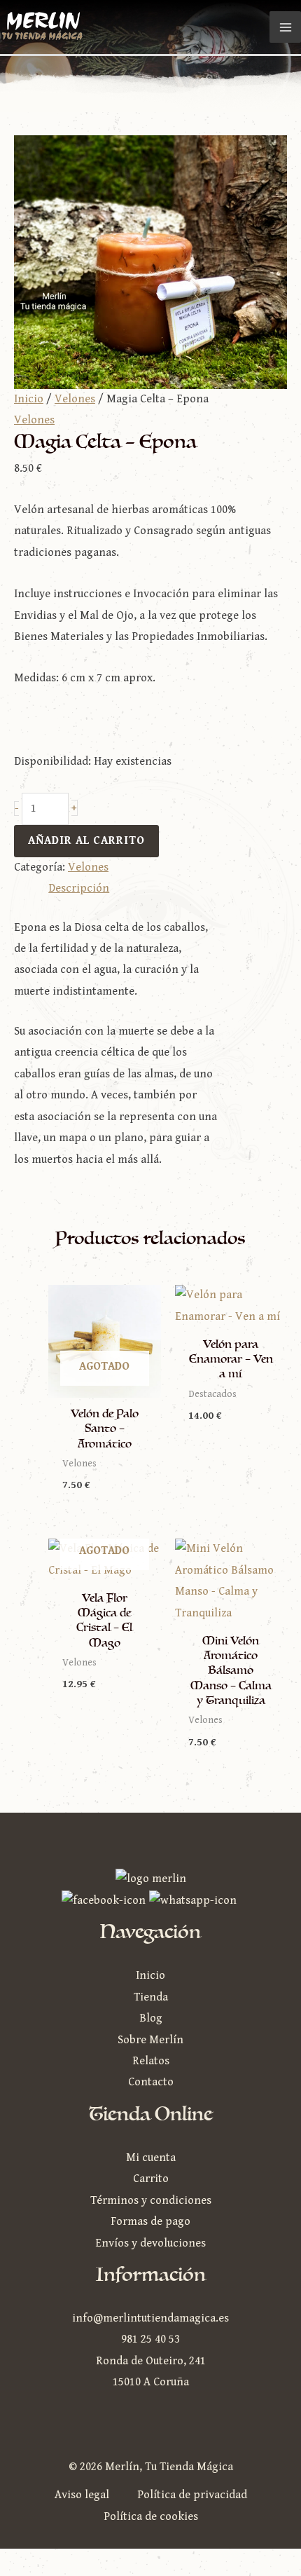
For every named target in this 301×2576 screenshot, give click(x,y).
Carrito (151, 2179)
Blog (151, 2018)
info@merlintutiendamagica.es (150, 2318)
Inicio (29, 399)
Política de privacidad (192, 2495)
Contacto (151, 2082)
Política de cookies (151, 2517)
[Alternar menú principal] (285, 27)
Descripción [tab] (79, 888)
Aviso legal (82, 2495)
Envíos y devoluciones (150, 2243)
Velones (75, 399)
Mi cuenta (151, 2158)
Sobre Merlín (150, 2040)
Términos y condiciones (151, 2201)
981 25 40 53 (150, 2339)
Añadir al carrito (86, 841)
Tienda (151, 1997)
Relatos (151, 2061)
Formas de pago (150, 2222)
